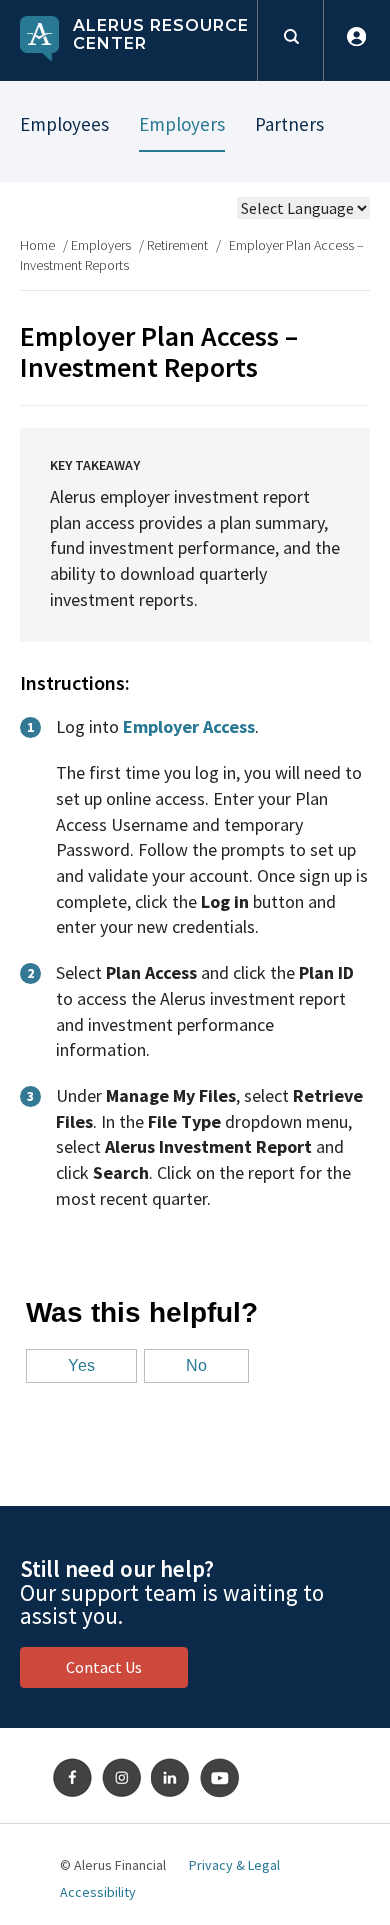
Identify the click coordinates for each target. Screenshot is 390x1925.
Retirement (177, 245)
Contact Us (104, 1667)
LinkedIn (171, 1778)
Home (37, 245)
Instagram (122, 1778)
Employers (182, 124)
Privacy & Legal (234, 1865)
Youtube (220, 1778)
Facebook (73, 1778)
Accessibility (98, 1892)
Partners (289, 124)
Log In (356, 40)
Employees (64, 124)
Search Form (290, 40)
